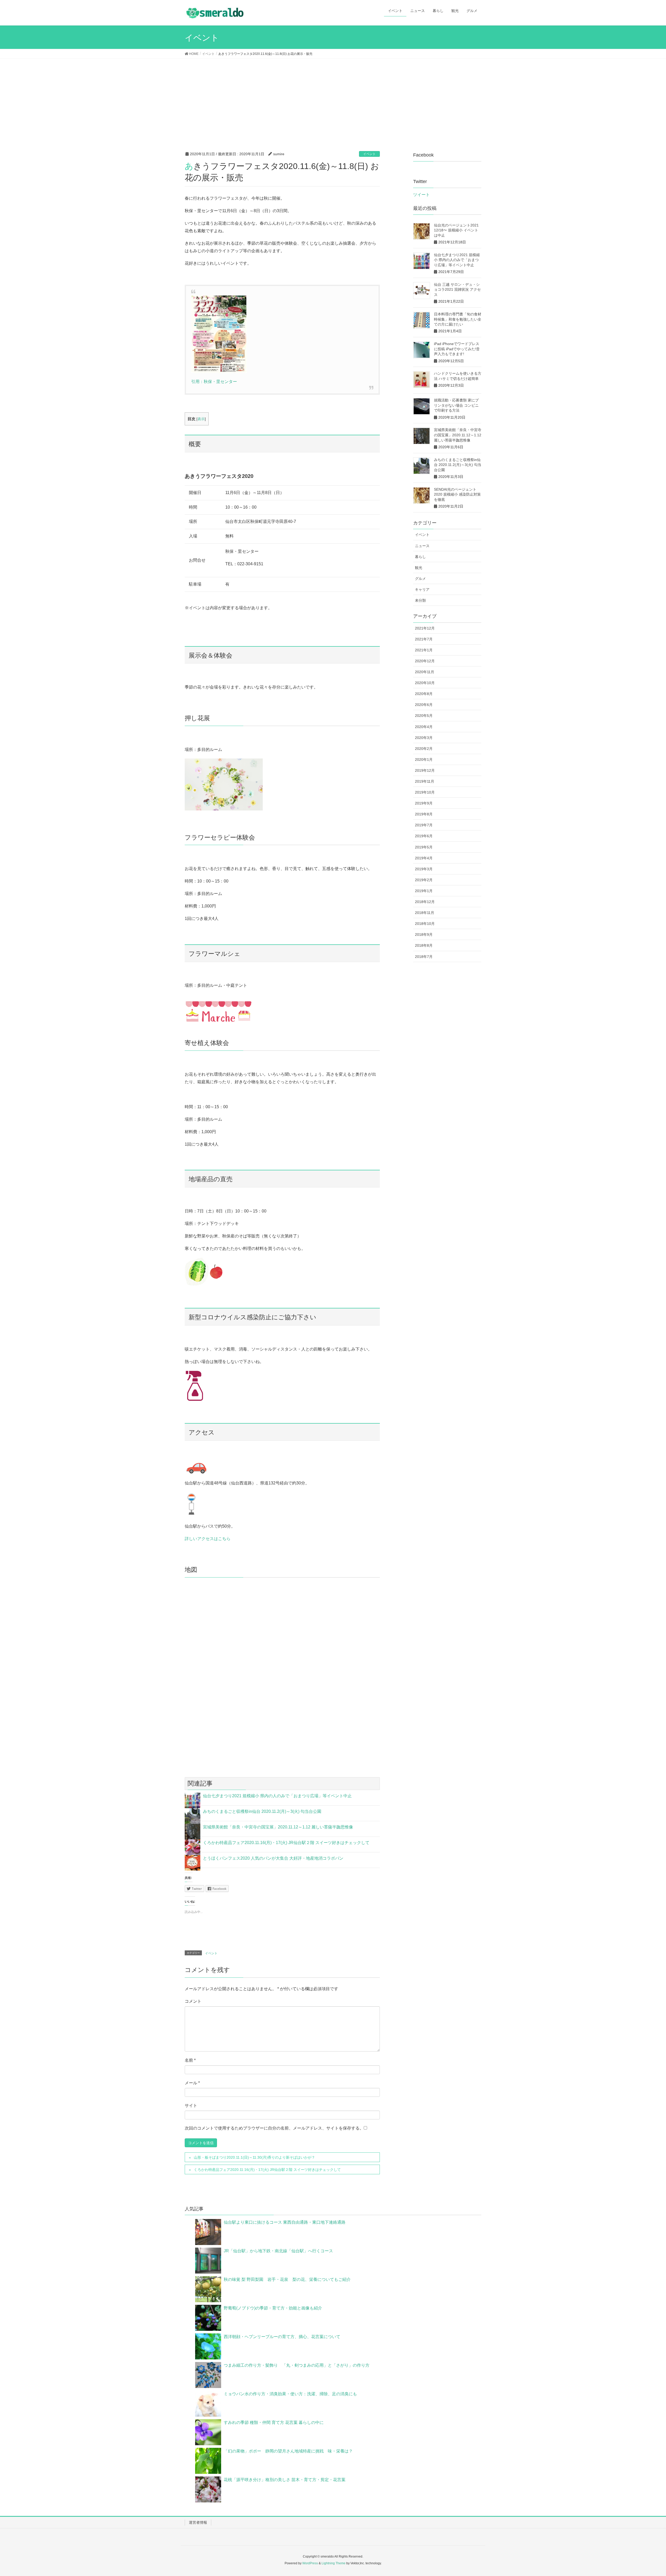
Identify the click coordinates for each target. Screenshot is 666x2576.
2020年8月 (424, 694)
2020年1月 (424, 760)
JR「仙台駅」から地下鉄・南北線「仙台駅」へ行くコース (278, 2251)
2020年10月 (425, 683)
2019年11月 (425, 781)
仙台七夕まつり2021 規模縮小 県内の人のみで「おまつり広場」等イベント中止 (277, 1796)
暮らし (420, 557)
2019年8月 (424, 814)
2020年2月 (424, 749)
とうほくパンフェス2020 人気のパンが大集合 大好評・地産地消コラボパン (273, 1858)
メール (192, 2083)
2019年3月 (424, 869)
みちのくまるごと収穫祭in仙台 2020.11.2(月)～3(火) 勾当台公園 (262, 1811)
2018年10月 (425, 924)
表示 (201, 419)
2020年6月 (424, 705)
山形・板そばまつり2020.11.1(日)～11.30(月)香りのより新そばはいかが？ (254, 2157)
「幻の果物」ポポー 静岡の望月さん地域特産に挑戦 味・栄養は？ (290, 2451)
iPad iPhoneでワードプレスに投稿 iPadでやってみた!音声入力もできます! (457, 349)
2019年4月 (424, 858)
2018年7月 (424, 957)
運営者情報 (198, 2522)
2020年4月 (424, 727)
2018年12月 (425, 902)
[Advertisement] (333, 98)
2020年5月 (424, 716)
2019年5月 (424, 847)
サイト (191, 2105)
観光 (419, 568)
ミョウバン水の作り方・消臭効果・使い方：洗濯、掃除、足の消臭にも (290, 2394)
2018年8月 (424, 945)
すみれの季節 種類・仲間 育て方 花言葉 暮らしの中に (274, 2422)
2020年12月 (425, 661)
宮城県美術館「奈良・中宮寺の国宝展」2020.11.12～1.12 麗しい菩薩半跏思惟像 (278, 1827)
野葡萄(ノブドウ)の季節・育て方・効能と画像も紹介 (273, 2308)
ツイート (421, 195)
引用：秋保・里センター (214, 382)
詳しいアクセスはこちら (208, 1539)
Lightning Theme (334, 2563)
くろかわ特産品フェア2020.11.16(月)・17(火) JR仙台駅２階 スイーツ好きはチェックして (286, 1843)
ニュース (422, 546)
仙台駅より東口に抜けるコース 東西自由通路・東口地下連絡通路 (285, 2222)
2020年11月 (425, 672)
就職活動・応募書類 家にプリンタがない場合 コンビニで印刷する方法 (456, 405)
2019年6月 (424, 836)
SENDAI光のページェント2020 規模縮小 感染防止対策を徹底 (457, 494)
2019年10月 (425, 792)
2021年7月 (424, 639)
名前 (190, 2060)
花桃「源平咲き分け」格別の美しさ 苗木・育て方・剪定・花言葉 (285, 2480)
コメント (193, 2001)
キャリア (422, 589)
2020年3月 (424, 738)
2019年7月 (424, 825)
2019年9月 (424, 803)
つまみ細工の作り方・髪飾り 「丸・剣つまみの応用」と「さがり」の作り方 (299, 2365)
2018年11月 (425, 913)
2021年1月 (424, 650)
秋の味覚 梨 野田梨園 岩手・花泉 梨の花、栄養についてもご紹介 (287, 2279)
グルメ (420, 579)
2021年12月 (425, 628)
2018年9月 (424, 935)
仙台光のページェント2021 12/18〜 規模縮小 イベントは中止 (456, 230)
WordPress (310, 2563)
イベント (369, 154)
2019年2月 (424, 880)
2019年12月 (425, 770)
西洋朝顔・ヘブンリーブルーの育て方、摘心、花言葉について (282, 2337)
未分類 (420, 600)
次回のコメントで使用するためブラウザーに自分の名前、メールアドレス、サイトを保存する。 (274, 2128)
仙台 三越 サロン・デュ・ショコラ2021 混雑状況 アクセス (457, 290)
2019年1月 (424, 891)
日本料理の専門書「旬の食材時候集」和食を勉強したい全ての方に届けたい (458, 319)
